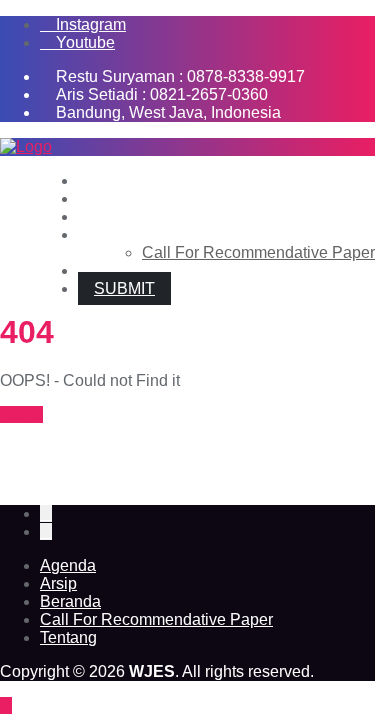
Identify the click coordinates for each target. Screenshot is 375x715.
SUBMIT (124, 288)
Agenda (68, 565)
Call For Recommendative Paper (156, 619)
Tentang (68, 637)
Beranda (70, 601)
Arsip (58, 583)
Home (21, 414)
